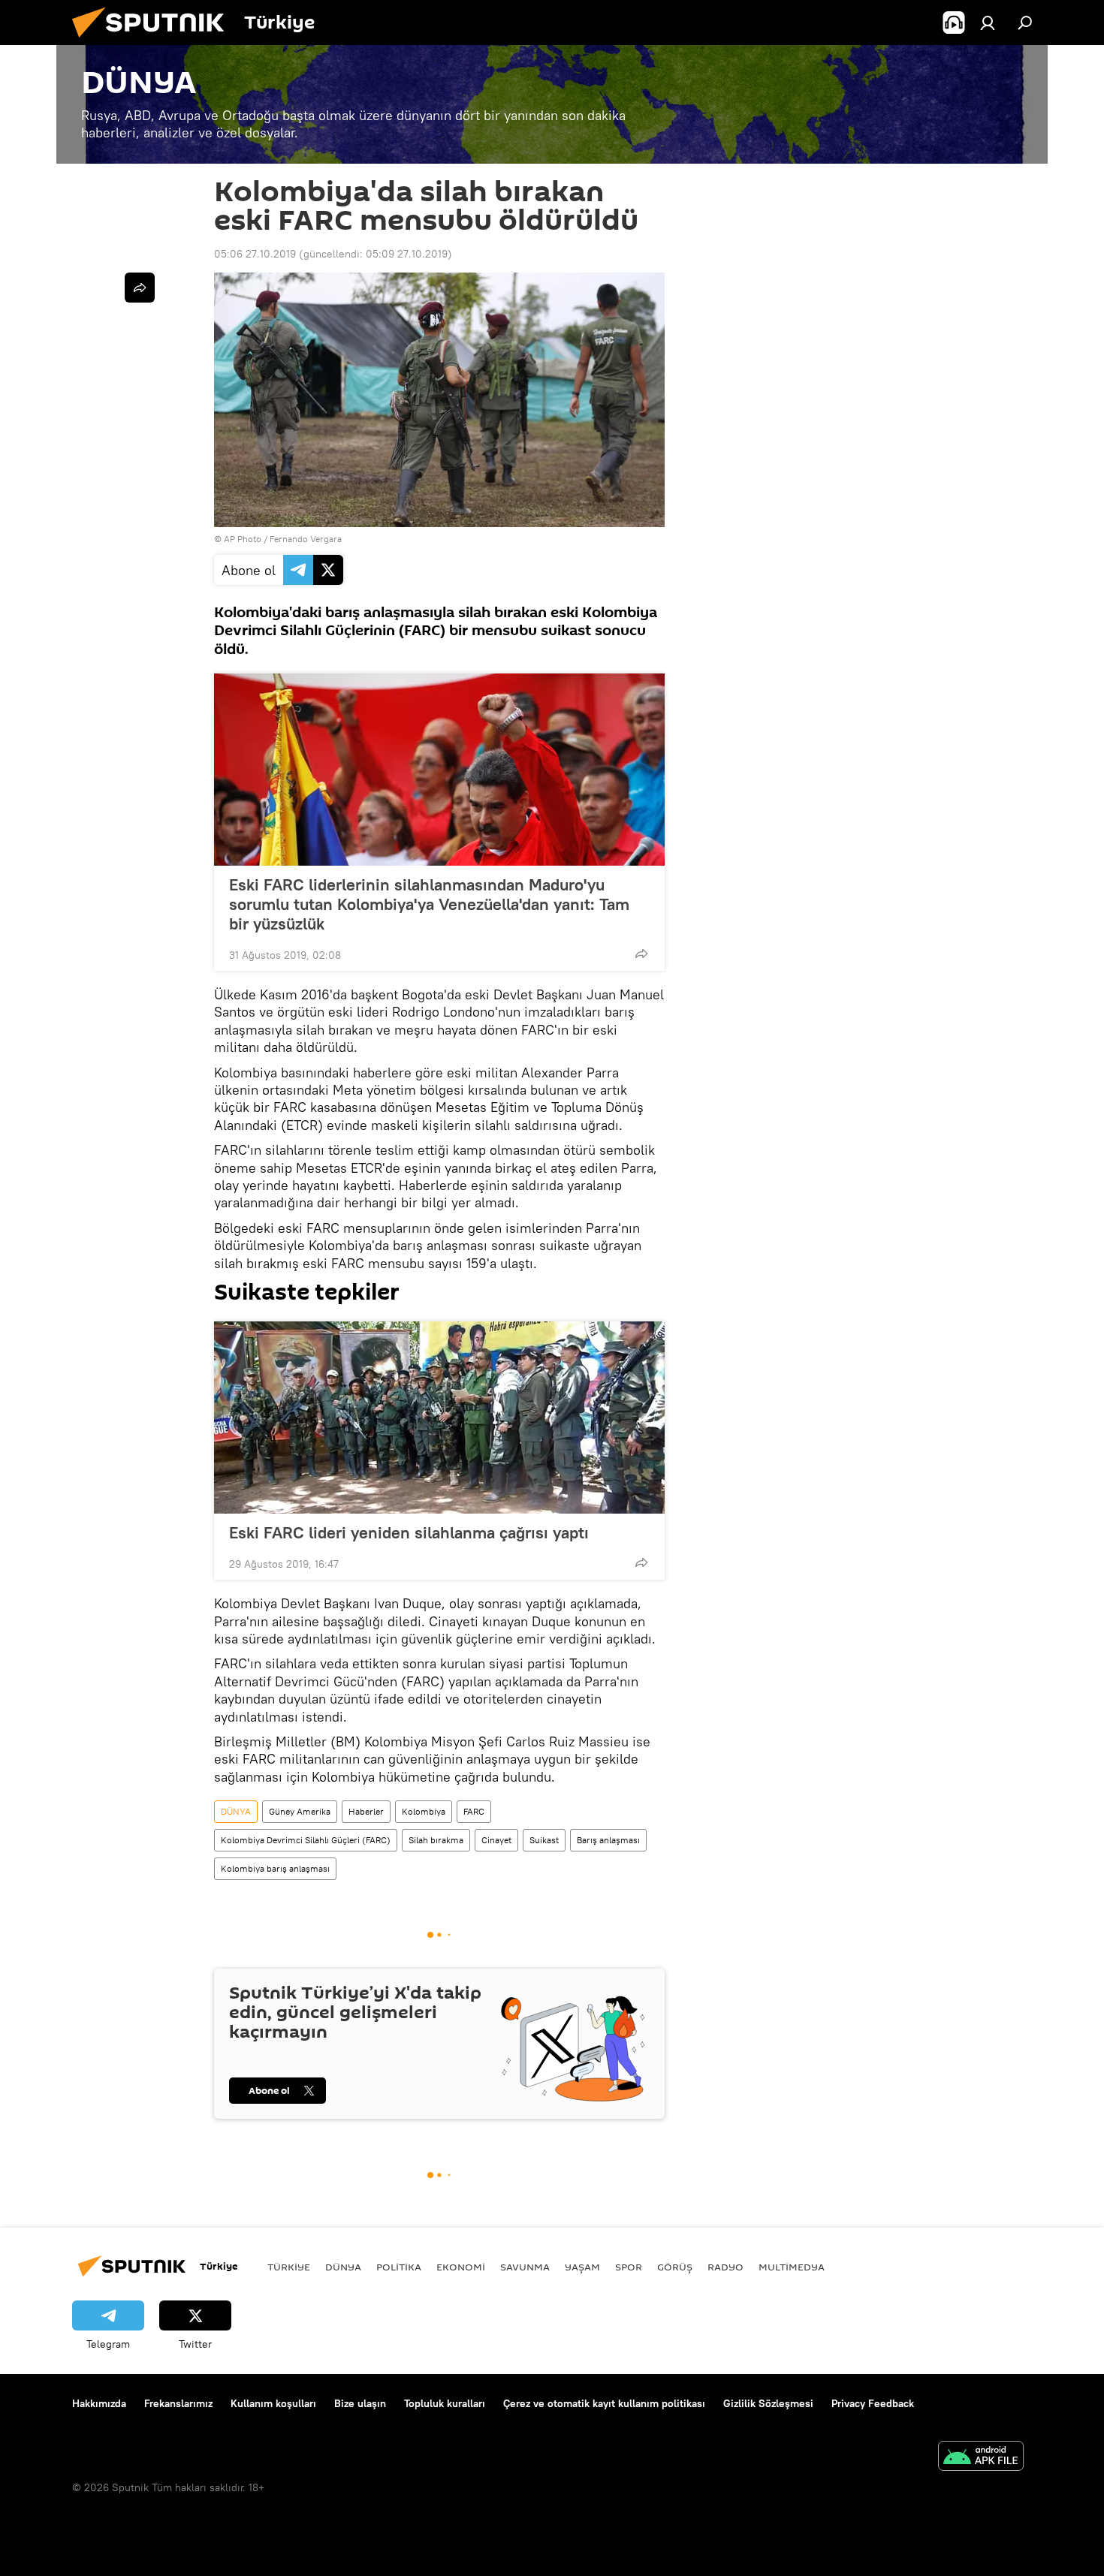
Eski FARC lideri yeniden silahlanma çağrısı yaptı (409, 1532)
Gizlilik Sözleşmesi (768, 2403)
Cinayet (496, 1840)
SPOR (629, 2267)
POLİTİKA (399, 2267)
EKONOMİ (461, 2267)
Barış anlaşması (608, 1840)
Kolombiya (424, 1811)
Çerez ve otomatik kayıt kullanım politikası (604, 2403)
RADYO (725, 2267)
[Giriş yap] (988, 23)
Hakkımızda (99, 2403)
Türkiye (289, 2267)
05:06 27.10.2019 (255, 254)
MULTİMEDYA (792, 2267)
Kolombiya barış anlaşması (275, 1868)
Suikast (544, 1840)
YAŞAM (582, 2267)
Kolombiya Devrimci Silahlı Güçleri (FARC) (306, 1840)
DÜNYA (236, 1811)
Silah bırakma (436, 1840)
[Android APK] (981, 2458)
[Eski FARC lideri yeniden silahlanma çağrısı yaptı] (439, 1418)
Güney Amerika (300, 1811)
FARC (474, 1811)
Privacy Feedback (873, 2403)
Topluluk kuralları (445, 2403)
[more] (641, 954)
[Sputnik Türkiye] (154, 41)
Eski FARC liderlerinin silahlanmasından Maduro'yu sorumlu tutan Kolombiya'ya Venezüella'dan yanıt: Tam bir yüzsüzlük (429, 904)
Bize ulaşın (360, 2403)
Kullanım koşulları (273, 2403)
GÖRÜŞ (675, 2267)
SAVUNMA (525, 2267)
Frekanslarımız (178, 2403)
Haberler (366, 1811)
